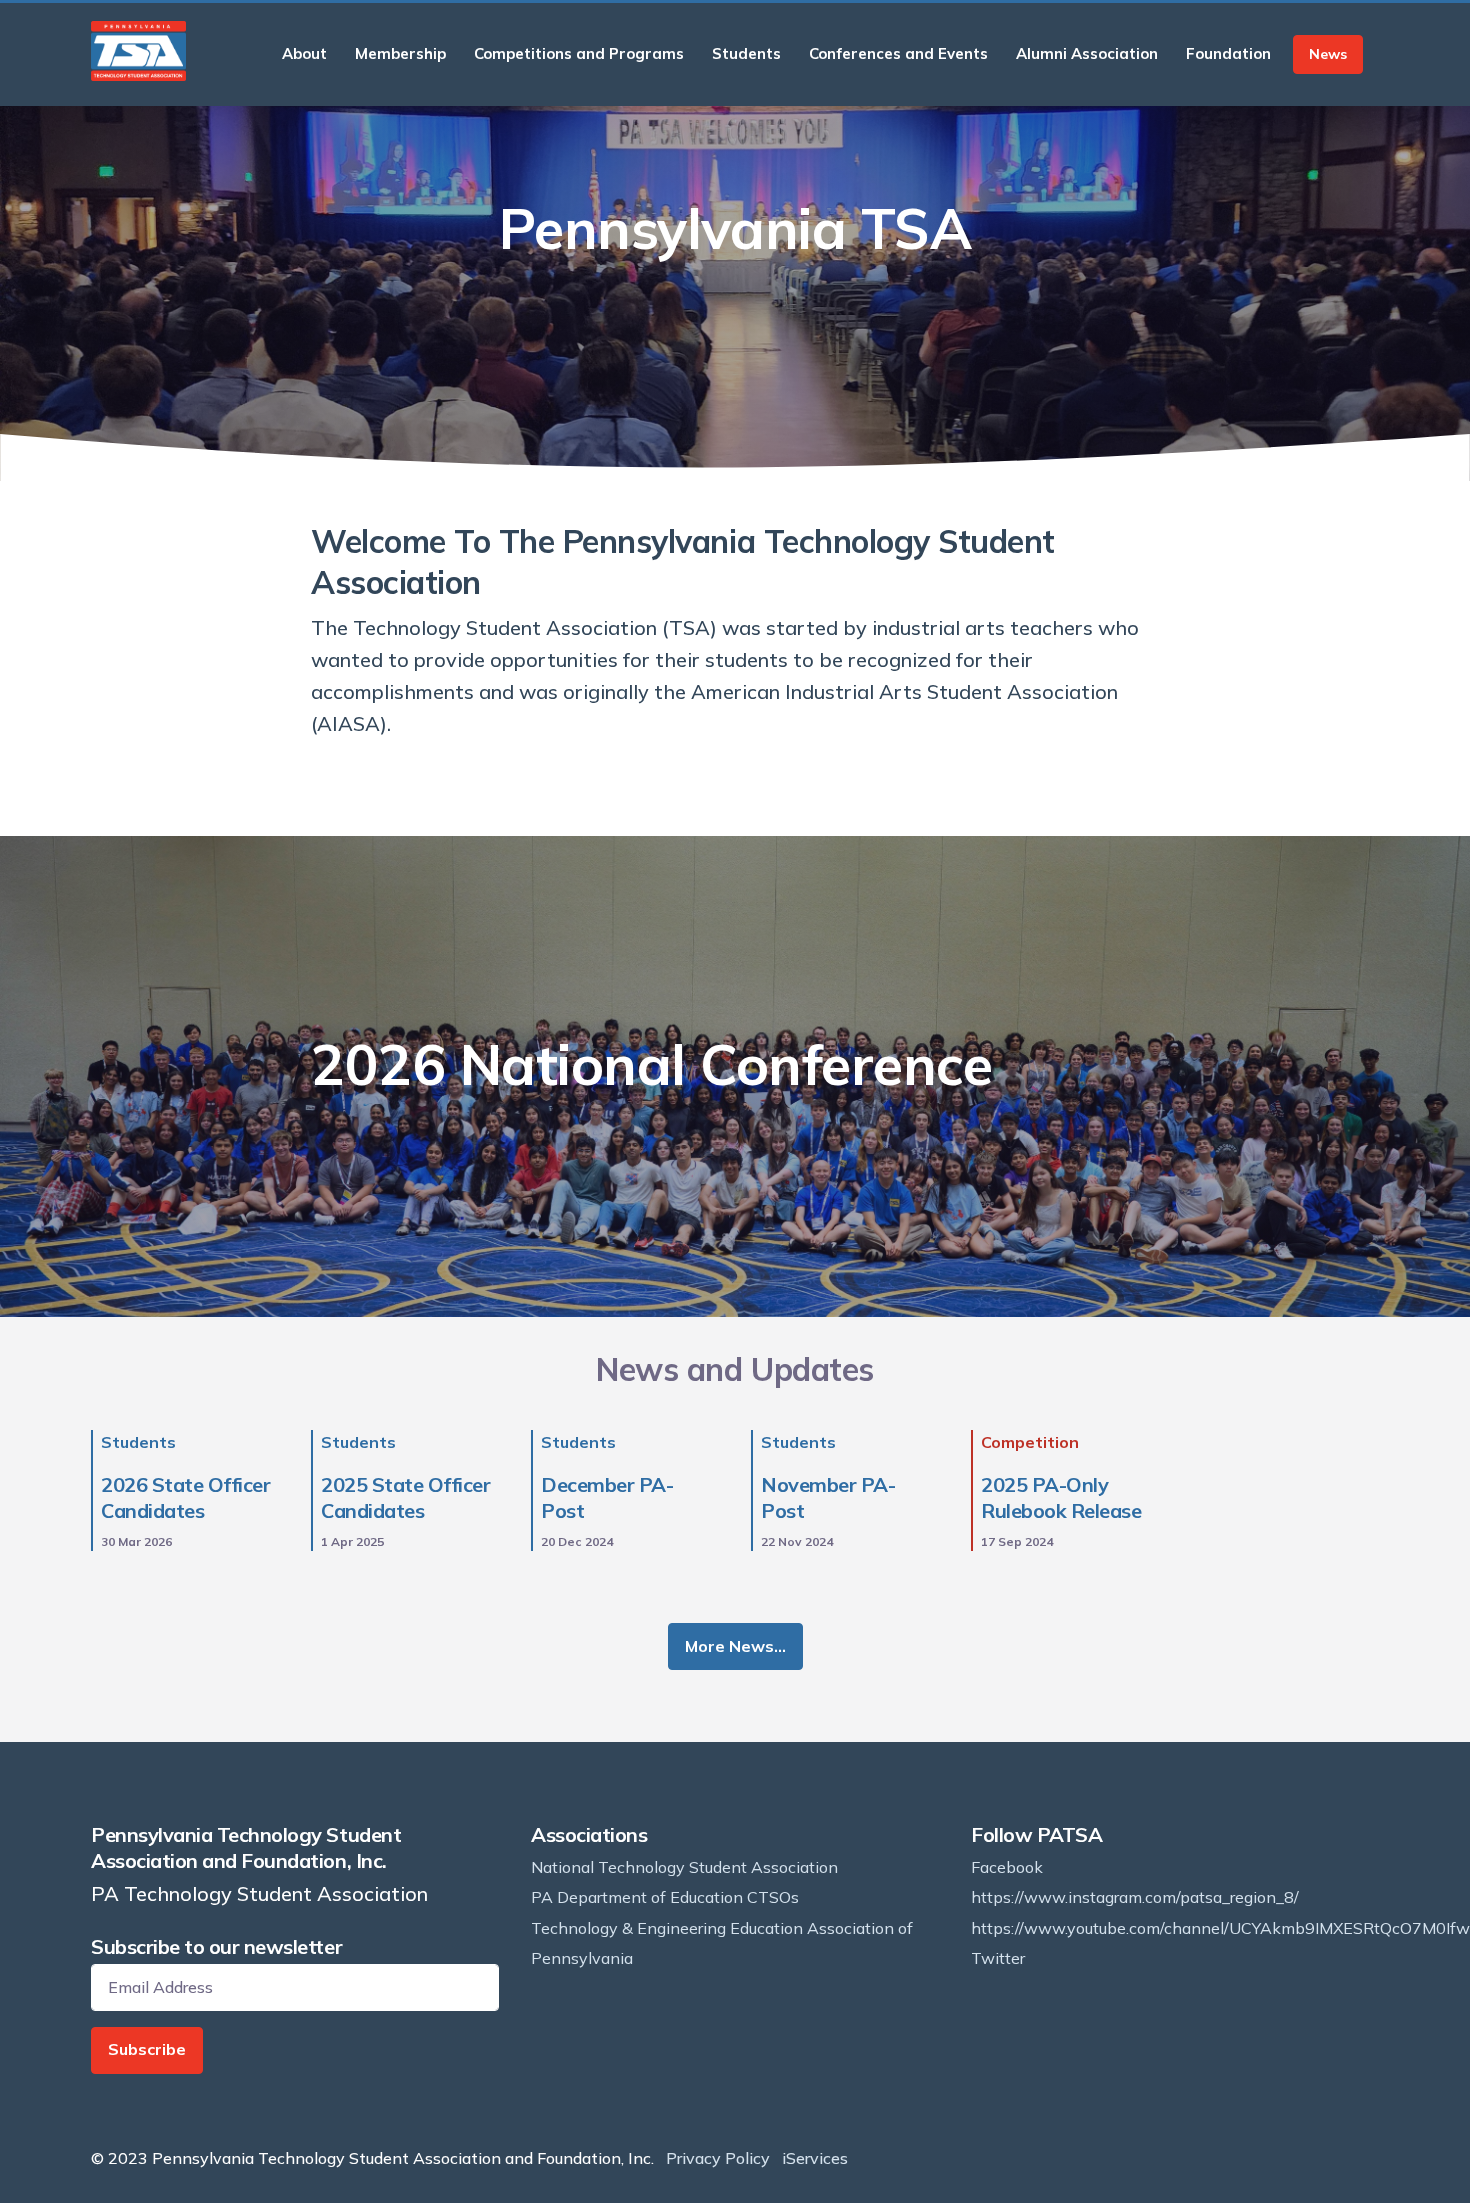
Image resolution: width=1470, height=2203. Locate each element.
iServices (815, 2158)
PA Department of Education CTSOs (665, 1897)
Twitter (998, 1958)
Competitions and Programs (579, 53)
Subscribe (147, 2049)
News (1328, 54)
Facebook (1007, 1867)
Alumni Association (1087, 53)
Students (746, 53)
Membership (400, 53)
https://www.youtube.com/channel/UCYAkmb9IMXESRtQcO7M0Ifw (1220, 1928)
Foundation (1228, 53)
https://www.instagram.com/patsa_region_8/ (1135, 1897)
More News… (735, 1646)
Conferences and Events (898, 53)
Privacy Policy (718, 2158)
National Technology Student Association (684, 1867)
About (304, 53)
